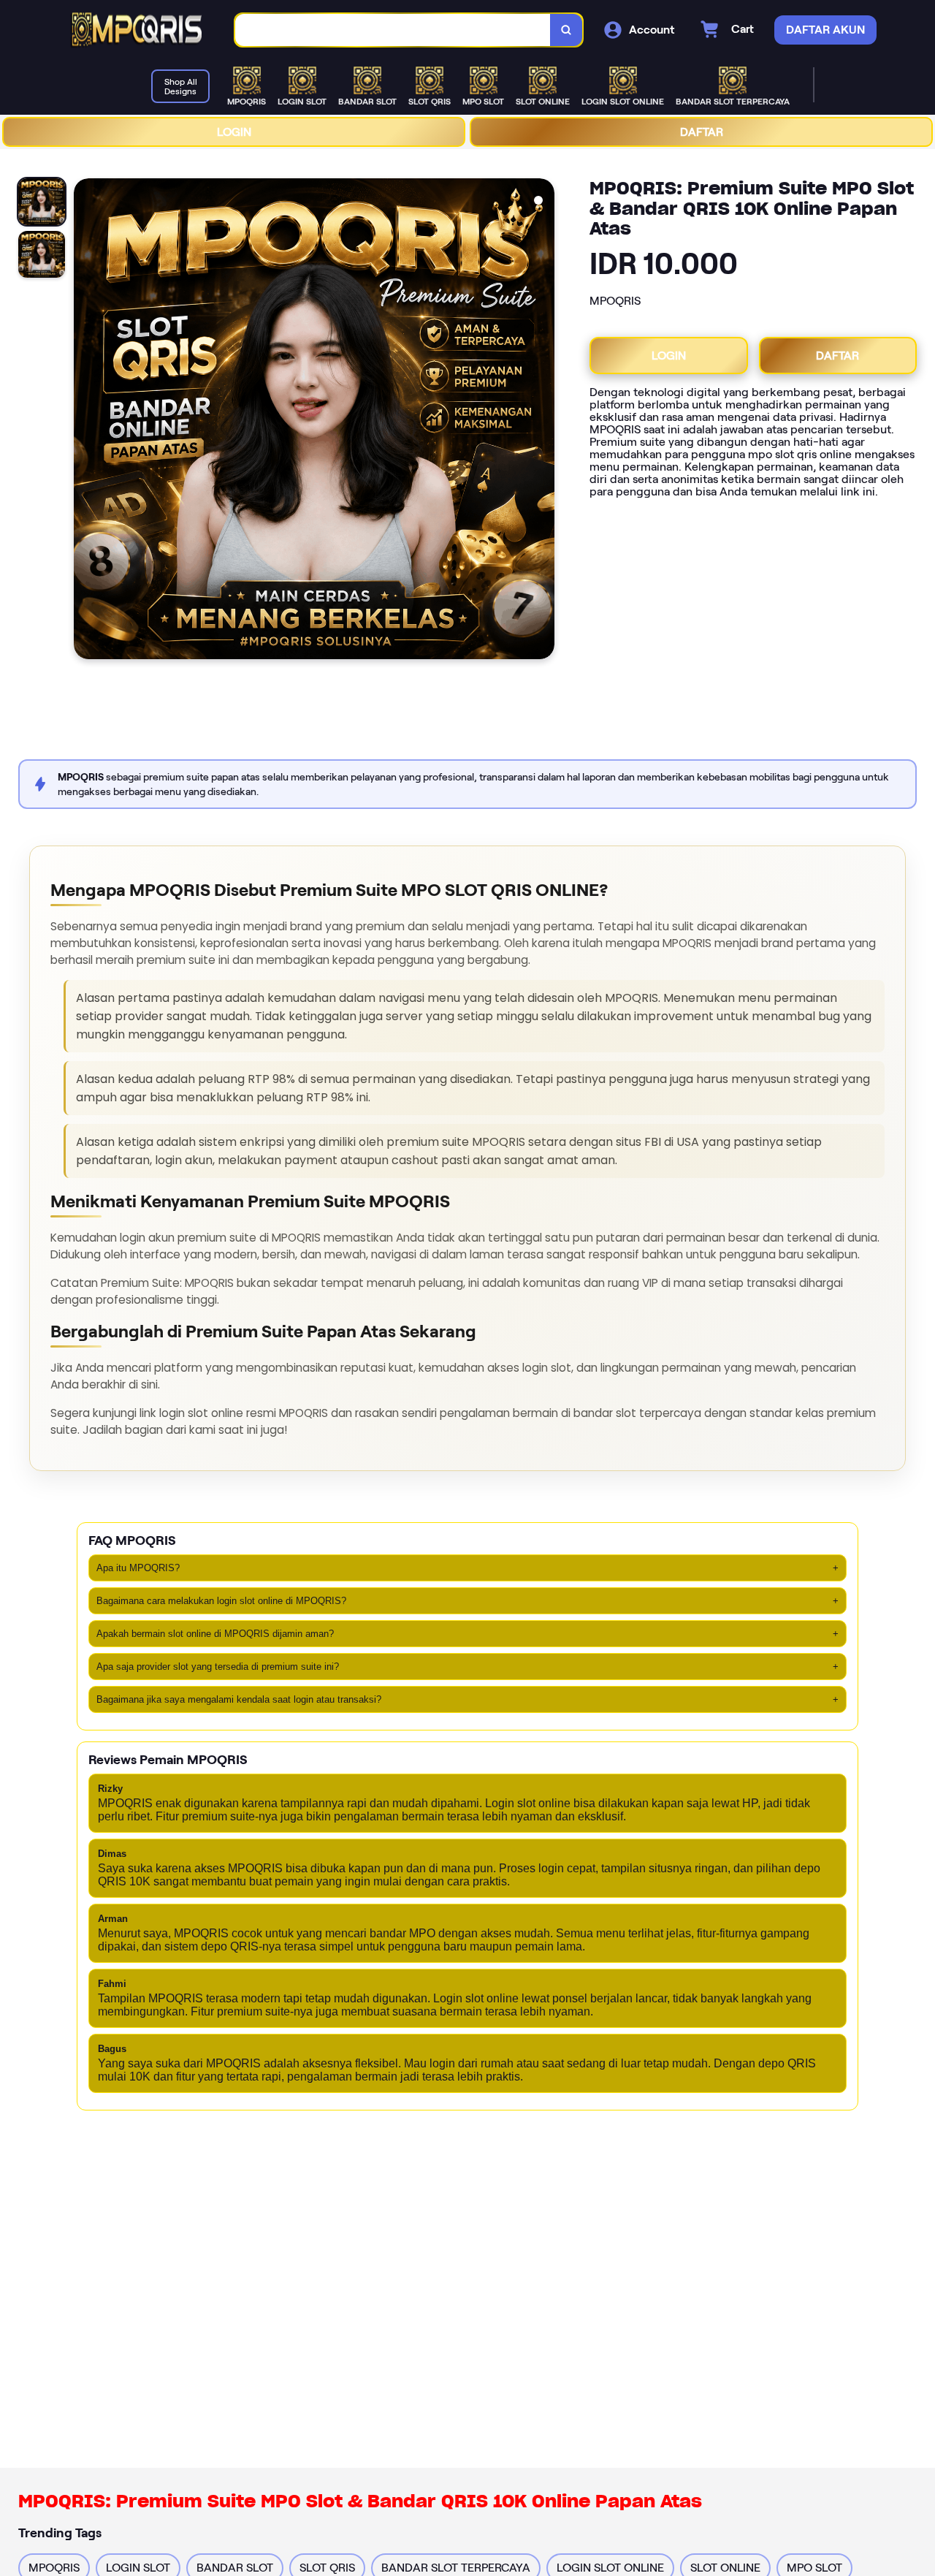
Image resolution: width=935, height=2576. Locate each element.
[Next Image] (543, 421)
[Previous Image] (85, 421)
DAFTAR (702, 132)
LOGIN (234, 132)
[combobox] (393, 30)
